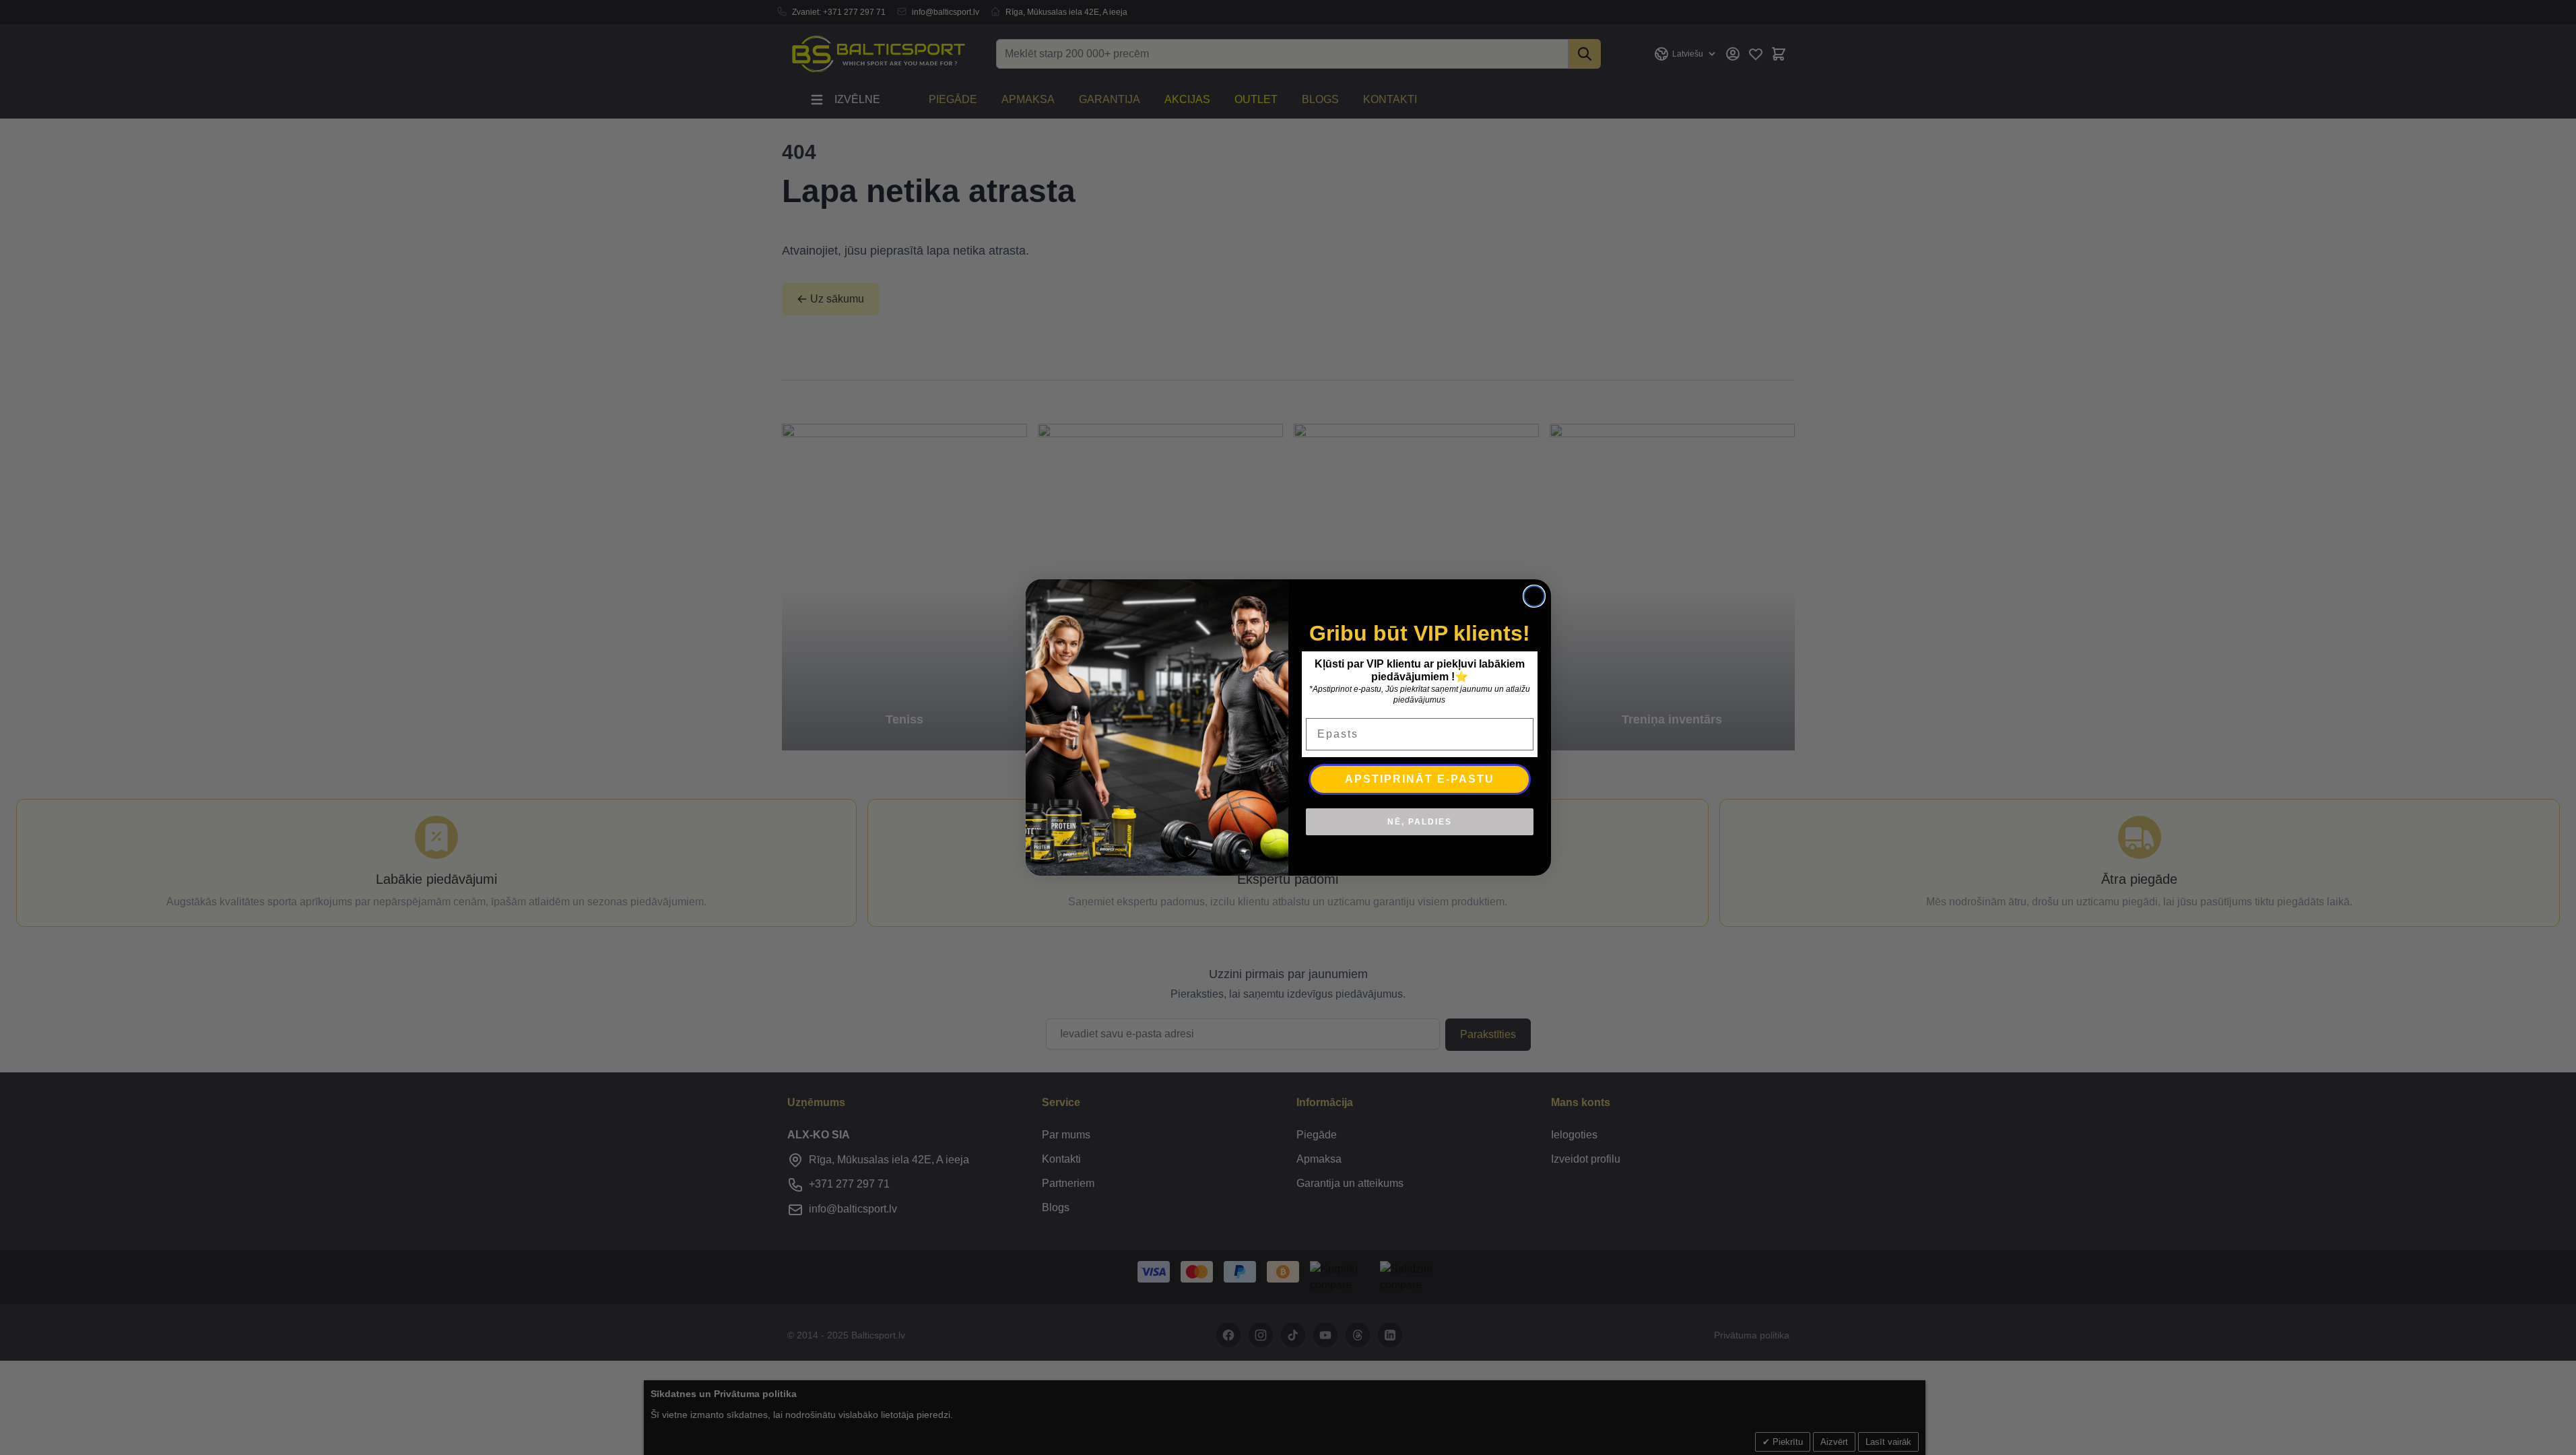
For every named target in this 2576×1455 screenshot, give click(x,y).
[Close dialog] (1534, 596)
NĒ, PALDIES (1420, 822)
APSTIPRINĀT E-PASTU (1420, 779)
